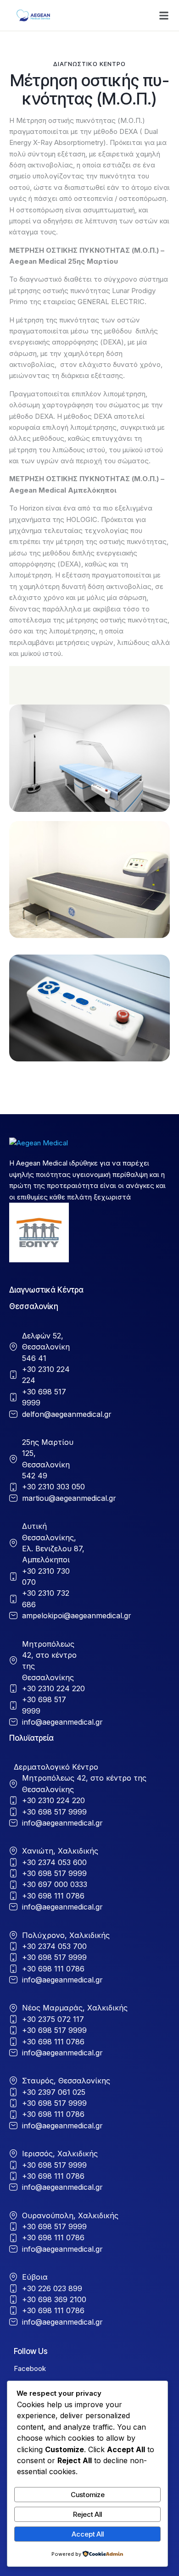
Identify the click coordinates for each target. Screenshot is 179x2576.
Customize (88, 2495)
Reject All (87, 2514)
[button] (164, 16)
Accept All (88, 2534)
